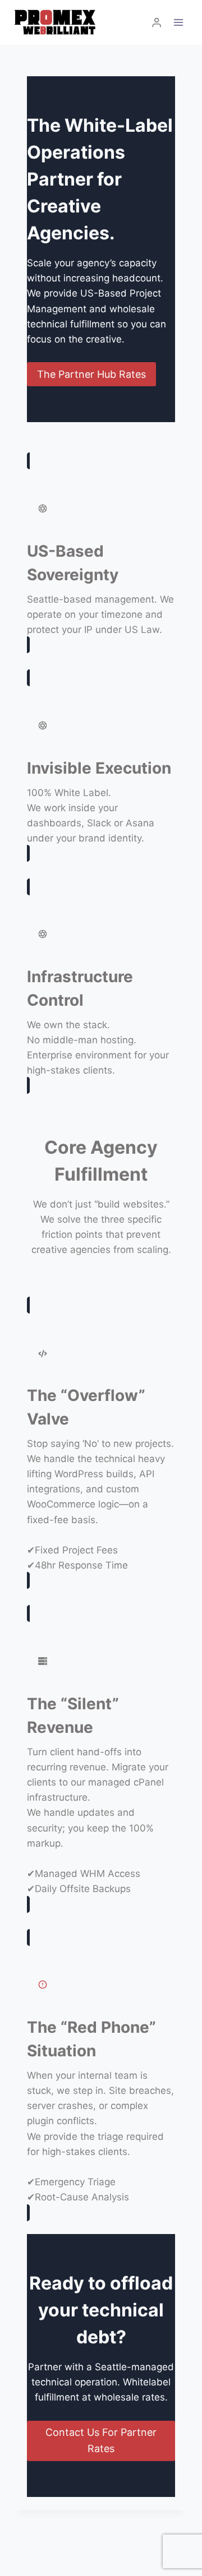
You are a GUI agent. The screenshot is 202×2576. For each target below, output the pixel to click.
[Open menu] (178, 22)
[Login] (157, 23)
